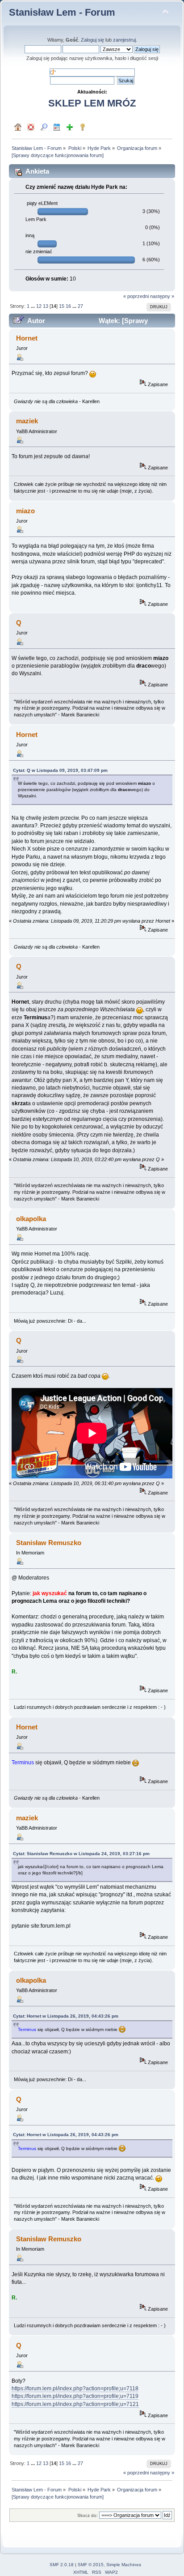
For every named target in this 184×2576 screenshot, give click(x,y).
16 (68, 306)
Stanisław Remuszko (49, 1543)
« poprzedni (136, 296)
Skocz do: (88, 2515)
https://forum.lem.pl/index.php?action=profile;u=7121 (75, 2404)
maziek (27, 421)
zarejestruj (124, 40)
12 (39, 306)
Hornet (27, 338)
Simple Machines (124, 2565)
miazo (25, 511)
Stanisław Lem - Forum (62, 12)
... (33, 306)
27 (80, 306)
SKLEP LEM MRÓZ (92, 103)
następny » (162, 296)
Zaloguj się (92, 40)
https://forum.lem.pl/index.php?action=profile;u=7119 (75, 2396)
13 (46, 306)
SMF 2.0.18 (62, 2565)
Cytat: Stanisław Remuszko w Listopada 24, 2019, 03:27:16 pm (81, 1854)
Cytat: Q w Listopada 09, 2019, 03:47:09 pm (60, 770)
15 (62, 306)
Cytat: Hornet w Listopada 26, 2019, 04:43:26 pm (66, 2016)
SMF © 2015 (91, 2565)
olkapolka (31, 1219)
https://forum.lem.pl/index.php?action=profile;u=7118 (75, 2389)
